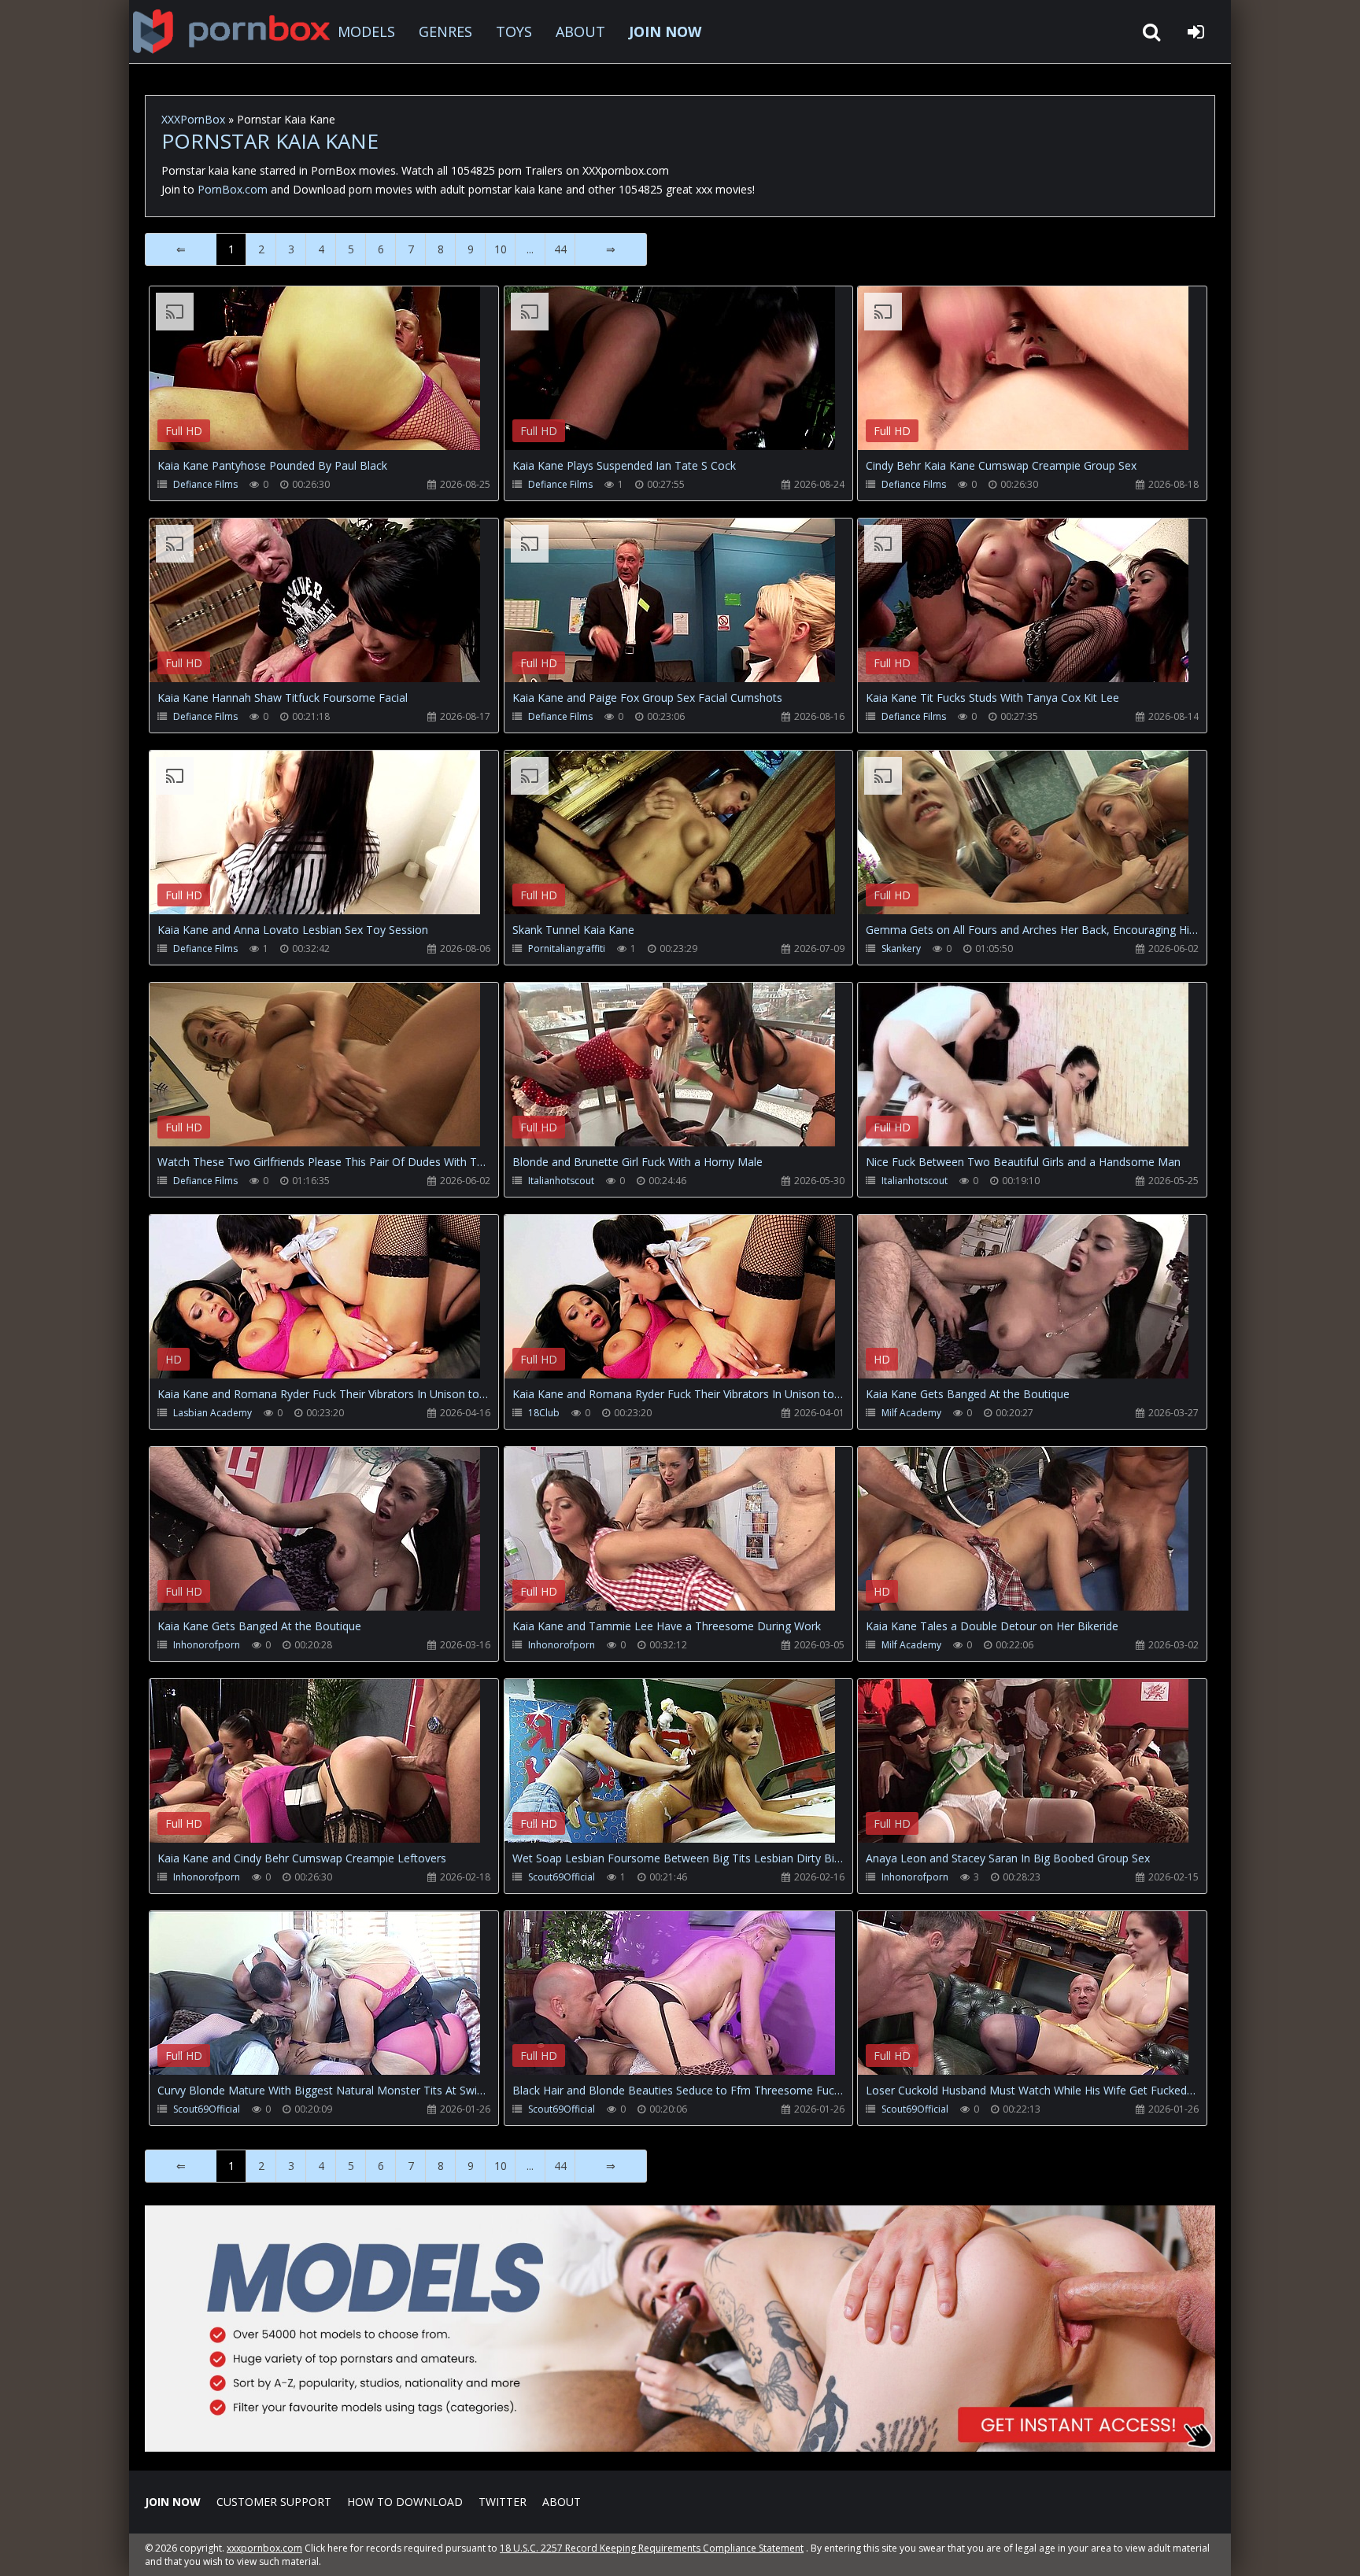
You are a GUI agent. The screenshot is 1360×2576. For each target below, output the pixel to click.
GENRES (445, 31)
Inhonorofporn (207, 1645)
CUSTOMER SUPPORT (274, 2502)
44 (560, 249)
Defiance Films (205, 484)
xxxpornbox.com (264, 2548)
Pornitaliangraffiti (567, 948)
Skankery (901, 948)
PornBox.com (233, 189)
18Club (544, 1413)
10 (501, 249)
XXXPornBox (193, 119)
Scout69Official (562, 1877)
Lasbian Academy (213, 1413)
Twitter (503, 2502)
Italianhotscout (561, 1181)
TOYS (514, 31)
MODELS (366, 31)
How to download (405, 2502)
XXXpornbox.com (231, 31)
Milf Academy (911, 1413)
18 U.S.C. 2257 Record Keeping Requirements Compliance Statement (652, 2548)
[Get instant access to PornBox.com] (680, 2447)
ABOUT (580, 31)
